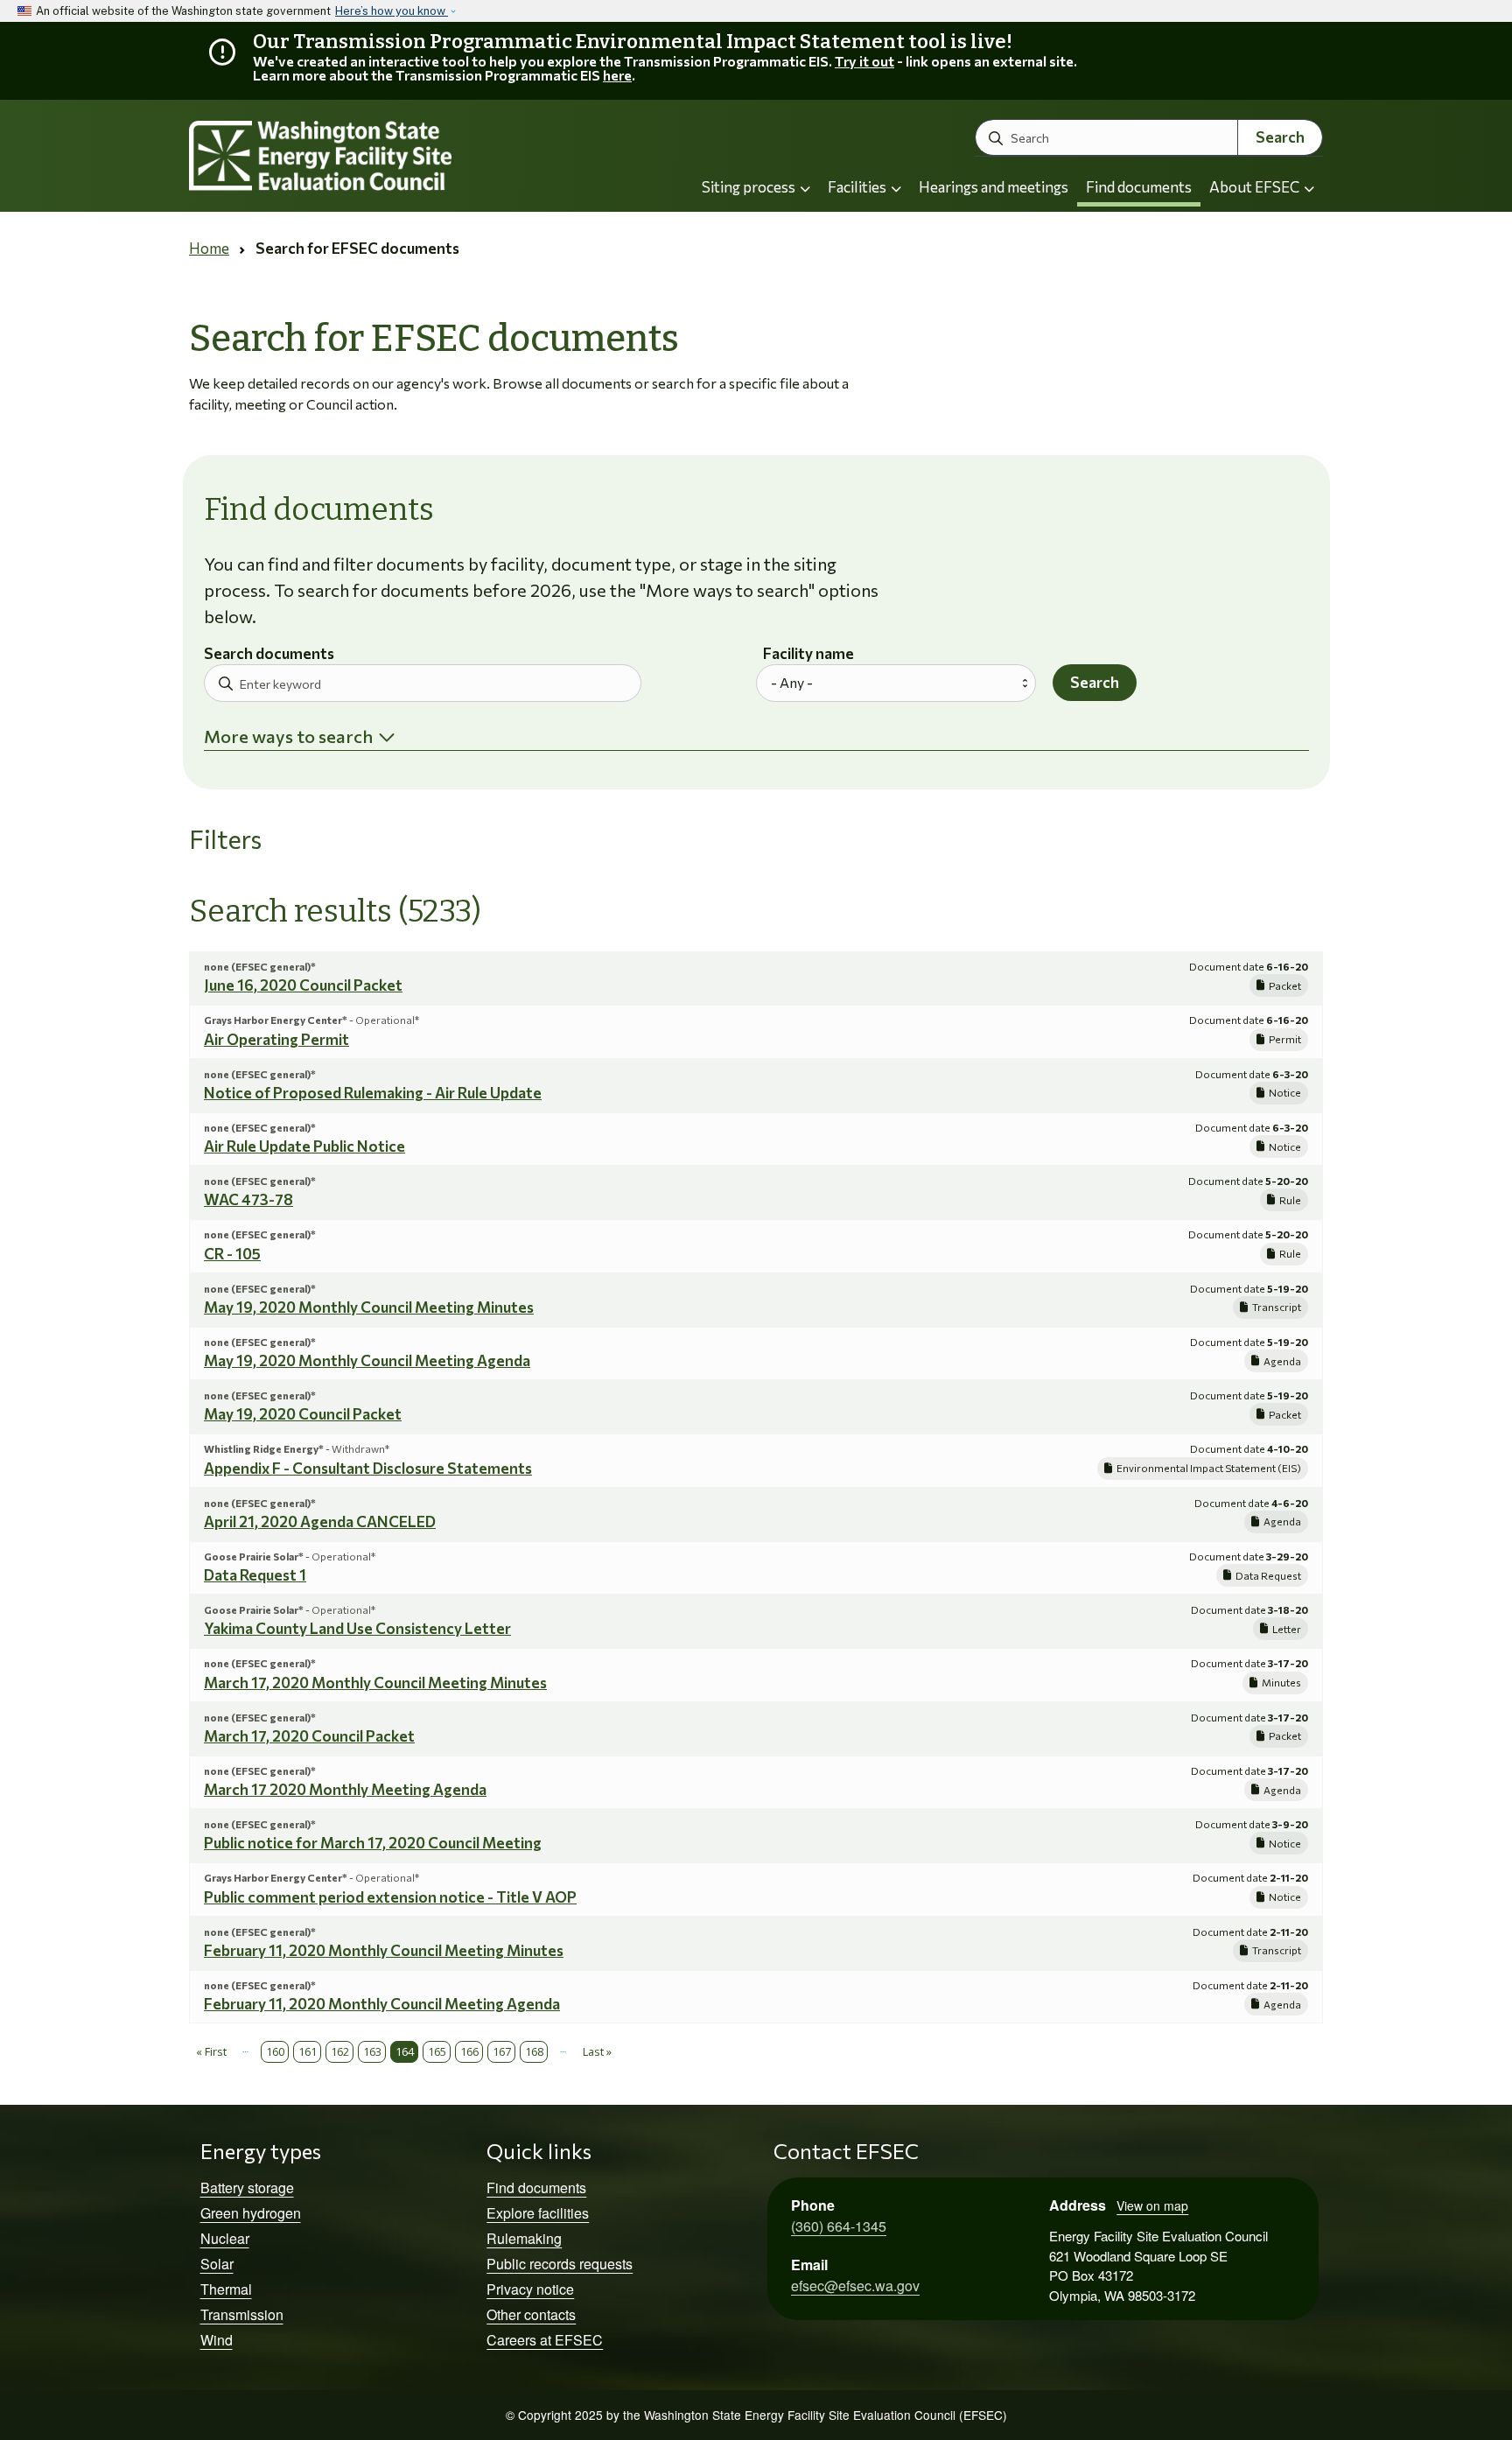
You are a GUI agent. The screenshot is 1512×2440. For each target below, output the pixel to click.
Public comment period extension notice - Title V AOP (390, 1897)
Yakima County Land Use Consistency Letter (357, 1628)
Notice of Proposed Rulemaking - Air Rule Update (373, 1093)
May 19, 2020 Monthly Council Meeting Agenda (367, 1360)
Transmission (242, 2314)
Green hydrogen (251, 2213)
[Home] (367, 156)
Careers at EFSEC (545, 2340)
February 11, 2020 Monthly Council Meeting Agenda (382, 2004)
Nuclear (225, 2238)
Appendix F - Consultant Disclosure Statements (368, 1468)
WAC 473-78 (248, 1199)
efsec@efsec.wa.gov (855, 2286)
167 (502, 2051)
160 (275, 2051)
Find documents (1139, 187)
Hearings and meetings (994, 187)
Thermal (226, 2289)
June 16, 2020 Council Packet (303, 985)
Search (1280, 137)
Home (209, 248)
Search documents (269, 654)
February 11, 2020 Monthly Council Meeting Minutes (384, 1950)
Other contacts (531, 2314)
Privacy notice (530, 2289)
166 (469, 2051)
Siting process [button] (750, 187)
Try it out (864, 61)
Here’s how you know (392, 11)
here (617, 75)
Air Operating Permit (276, 1039)
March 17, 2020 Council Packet (309, 1736)
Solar (217, 2264)
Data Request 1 (255, 1575)
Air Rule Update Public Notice (304, 1146)
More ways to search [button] (288, 736)
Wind (217, 2340)
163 (372, 2051)
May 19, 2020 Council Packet (303, 1414)
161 (308, 2051)
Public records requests (560, 2264)
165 (437, 2051)
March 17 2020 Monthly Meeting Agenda (345, 1789)
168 (534, 2051)
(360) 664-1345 (839, 2226)
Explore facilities (538, 2213)
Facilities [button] (858, 187)
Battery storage (247, 2188)
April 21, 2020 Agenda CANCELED (320, 1521)
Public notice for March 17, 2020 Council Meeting (373, 1843)
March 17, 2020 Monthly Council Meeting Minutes (375, 1683)
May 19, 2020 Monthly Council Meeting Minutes (369, 1307)
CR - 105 (232, 1254)
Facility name (808, 654)
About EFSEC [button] (1256, 187)
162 (340, 2051)
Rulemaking (524, 2238)
